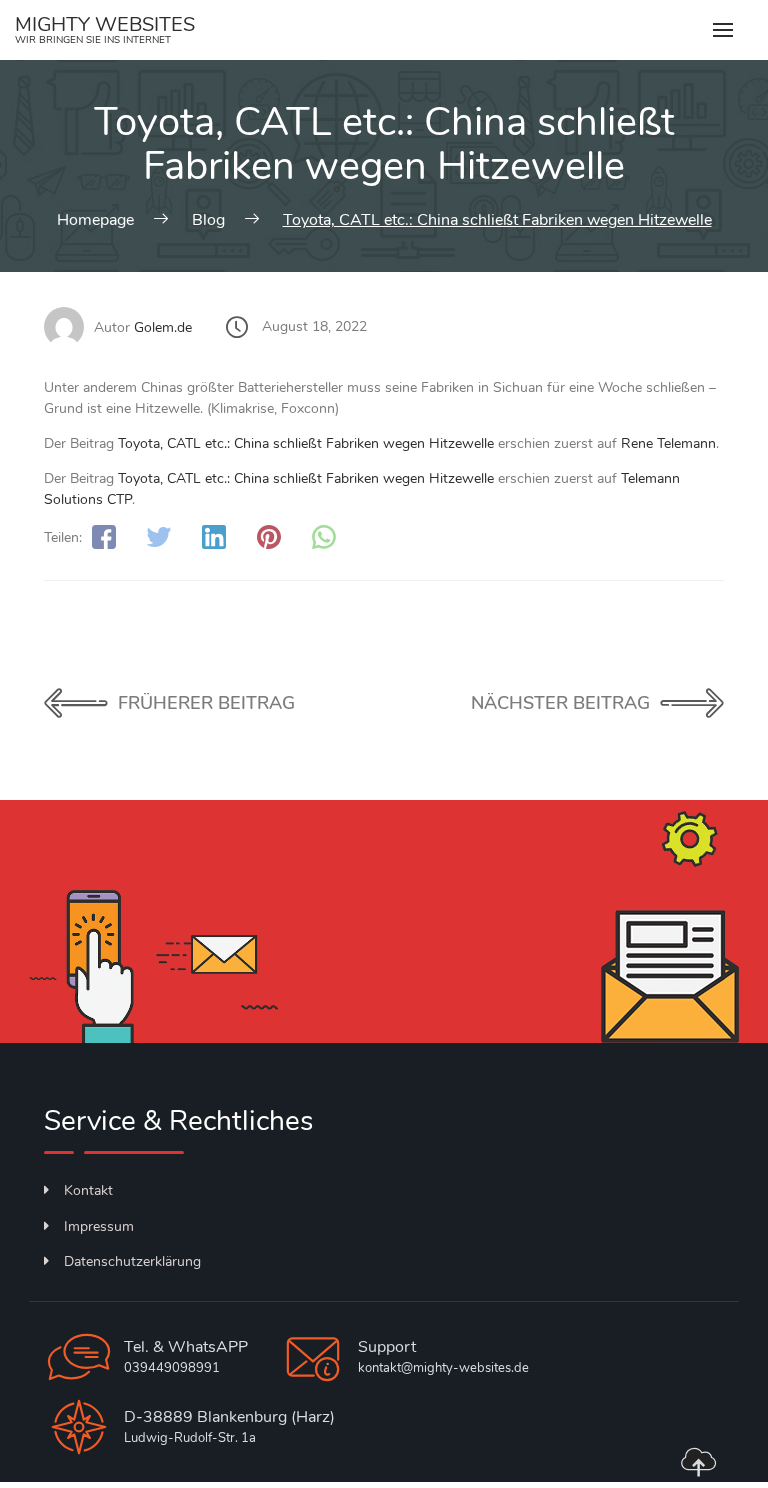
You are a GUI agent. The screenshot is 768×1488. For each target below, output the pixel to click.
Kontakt (88, 1190)
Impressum (99, 1226)
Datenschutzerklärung (132, 1261)
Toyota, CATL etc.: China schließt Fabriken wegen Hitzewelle (306, 443)
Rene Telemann (668, 443)
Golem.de (163, 327)
